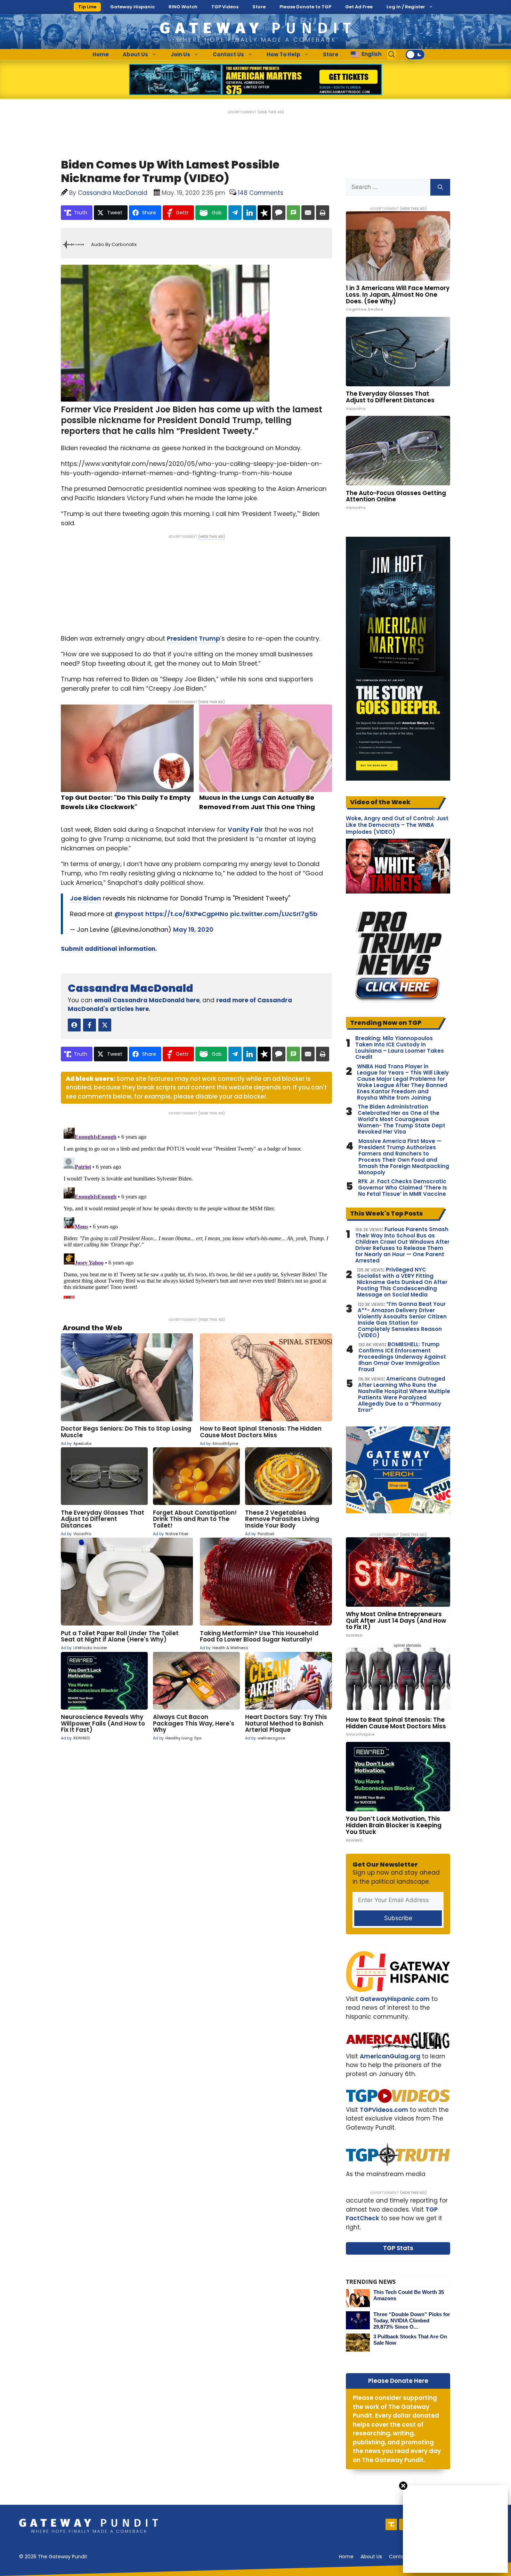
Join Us (180, 54)
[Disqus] (196, 1212)
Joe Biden (86, 898)
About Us (135, 54)
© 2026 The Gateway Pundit (53, 2557)
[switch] (415, 55)
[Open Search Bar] (392, 55)
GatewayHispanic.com (395, 1999)
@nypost (129, 914)
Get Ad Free (359, 7)
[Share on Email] (308, 213)
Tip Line (87, 7)
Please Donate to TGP (305, 7)
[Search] (440, 187)
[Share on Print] (323, 213)
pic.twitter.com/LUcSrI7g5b (274, 914)
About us (371, 2557)
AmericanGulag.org (390, 2056)
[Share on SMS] (293, 213)
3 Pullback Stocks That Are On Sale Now (410, 2340)
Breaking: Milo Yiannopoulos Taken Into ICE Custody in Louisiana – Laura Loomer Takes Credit (400, 1048)
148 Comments (261, 193)
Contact (399, 2557)
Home (101, 54)
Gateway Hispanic (132, 7)
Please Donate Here (398, 2381)
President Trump (193, 638)
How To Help (283, 54)
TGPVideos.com (384, 2110)
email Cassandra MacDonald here (147, 1000)
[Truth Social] (391, 2524)
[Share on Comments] (279, 213)
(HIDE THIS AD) (271, 112)
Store (259, 7)
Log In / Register (406, 7)
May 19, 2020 (193, 929)
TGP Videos (225, 7)
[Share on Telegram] (235, 213)
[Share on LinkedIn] (250, 213)
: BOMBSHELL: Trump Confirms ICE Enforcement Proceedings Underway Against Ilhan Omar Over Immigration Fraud (402, 1357)
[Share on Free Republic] (264, 213)
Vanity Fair (245, 829)
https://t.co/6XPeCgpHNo (187, 914)
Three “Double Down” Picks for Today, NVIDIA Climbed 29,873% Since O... (412, 2320)
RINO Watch (183, 7)
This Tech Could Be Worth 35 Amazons (409, 2295)
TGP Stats (398, 2248)
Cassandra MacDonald (131, 988)
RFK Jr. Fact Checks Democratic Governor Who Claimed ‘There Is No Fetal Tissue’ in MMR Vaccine (403, 1188)
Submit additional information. (109, 949)
